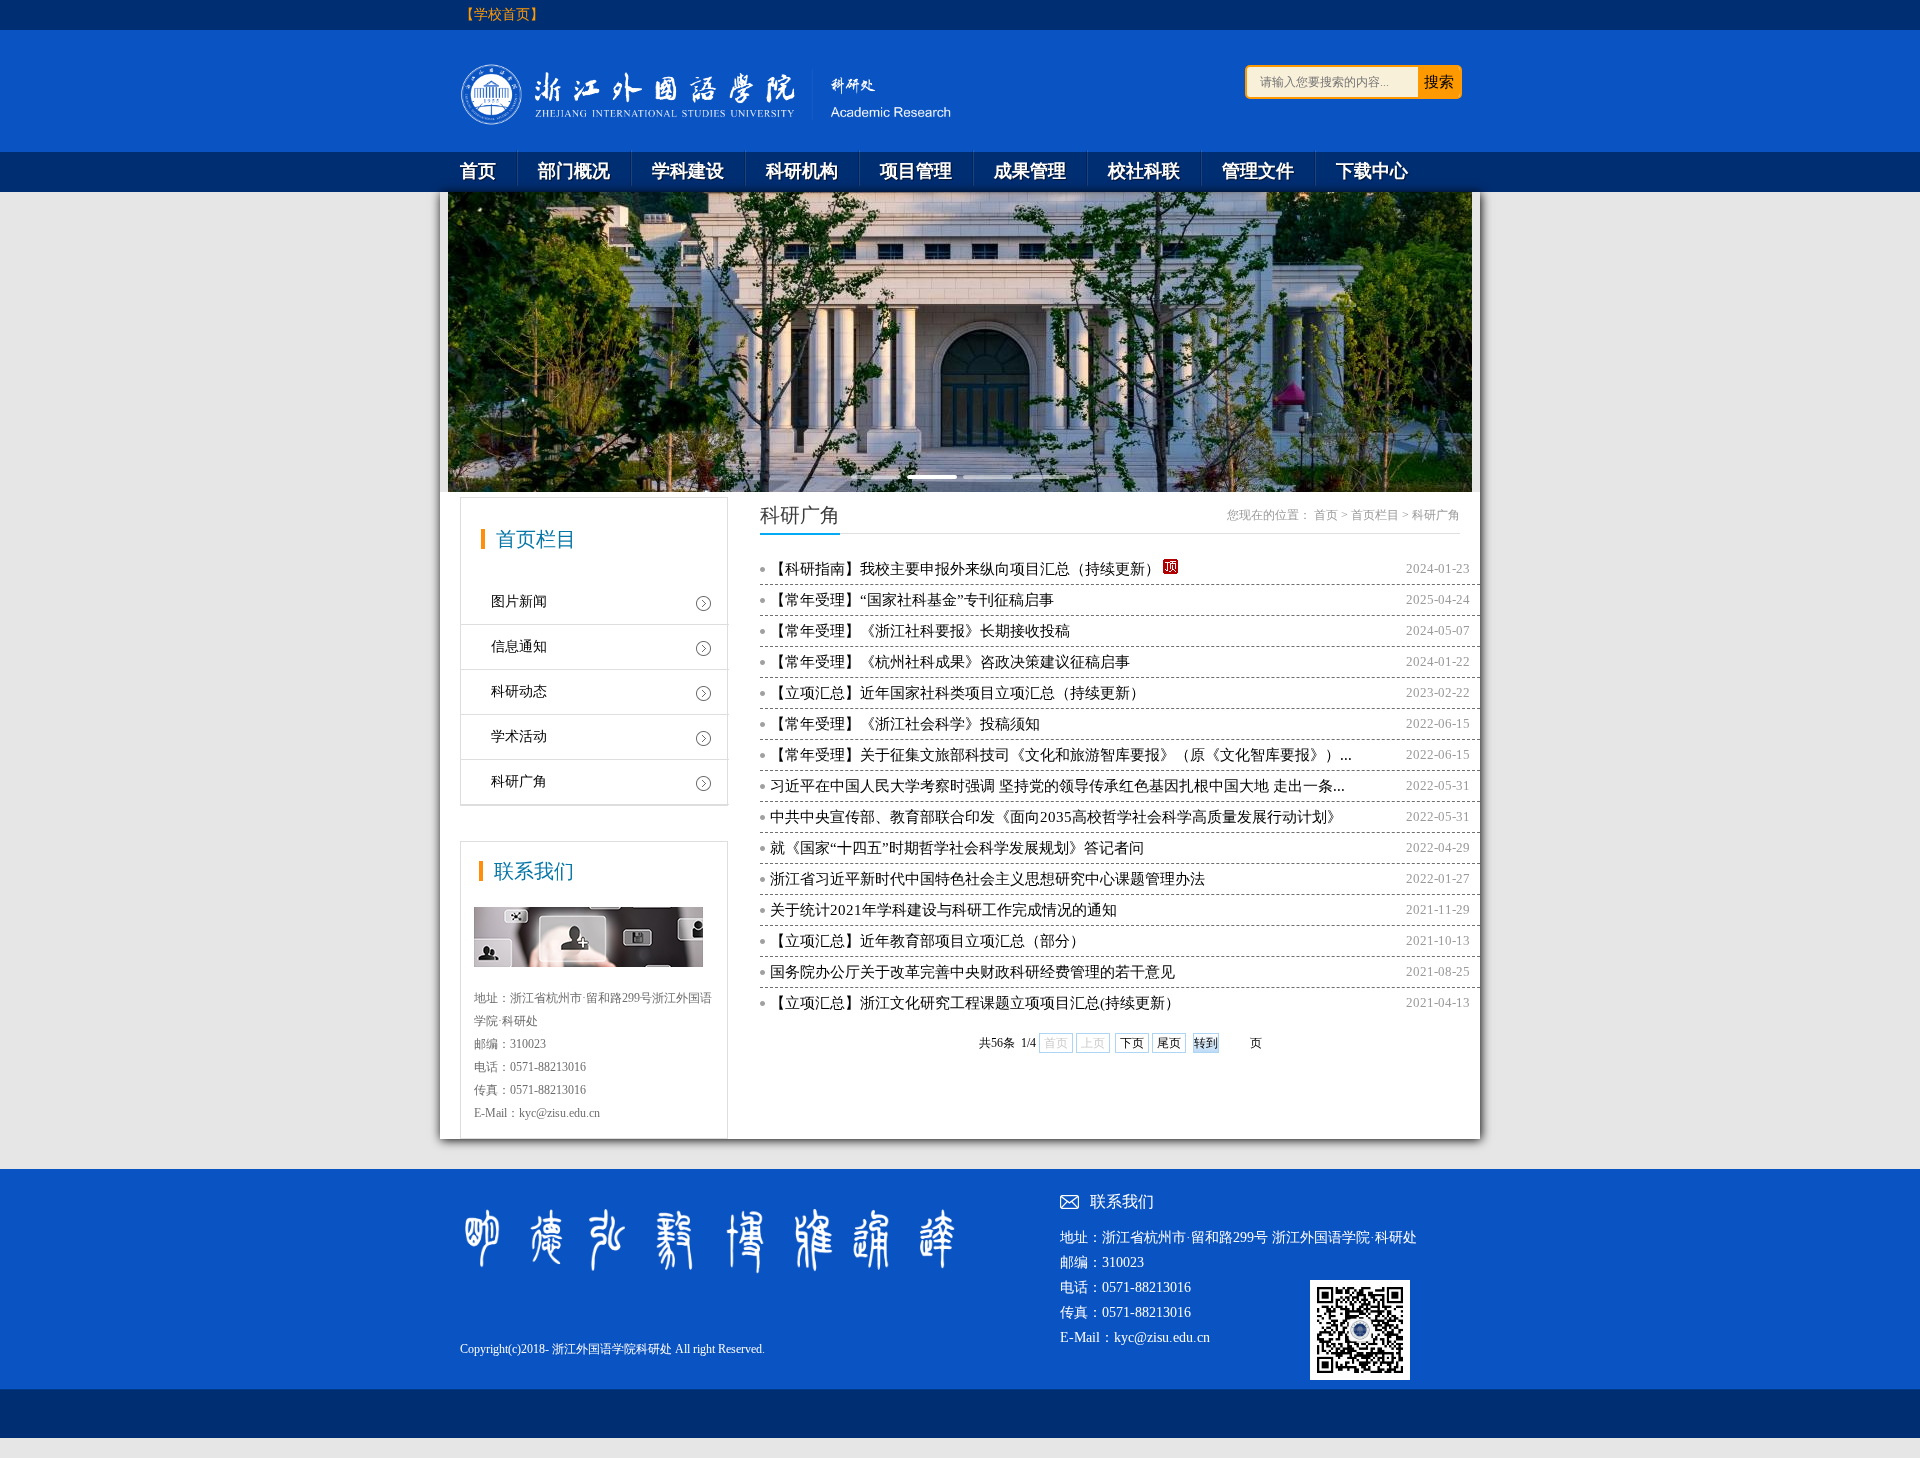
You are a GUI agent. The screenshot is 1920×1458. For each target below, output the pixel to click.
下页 (1132, 1043)
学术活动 (519, 736)
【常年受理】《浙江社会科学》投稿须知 (905, 724)
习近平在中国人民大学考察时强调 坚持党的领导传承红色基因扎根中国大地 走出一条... (1057, 786)
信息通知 (519, 646)
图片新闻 (519, 601)
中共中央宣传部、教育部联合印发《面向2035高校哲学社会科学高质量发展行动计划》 (1056, 817)
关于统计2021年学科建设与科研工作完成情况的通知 (943, 910)
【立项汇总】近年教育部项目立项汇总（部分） (927, 941)
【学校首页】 (502, 14)
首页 (1326, 515)
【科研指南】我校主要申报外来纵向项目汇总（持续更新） (965, 569)
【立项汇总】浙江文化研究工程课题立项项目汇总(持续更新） (975, 1003)
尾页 (1169, 1043)
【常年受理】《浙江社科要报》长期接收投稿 (920, 631)
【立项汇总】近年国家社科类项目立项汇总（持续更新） (957, 693)
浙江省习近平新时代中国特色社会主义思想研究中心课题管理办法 (987, 879)
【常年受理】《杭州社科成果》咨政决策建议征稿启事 (950, 662)
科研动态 (519, 691)
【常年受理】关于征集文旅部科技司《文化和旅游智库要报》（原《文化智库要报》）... (1061, 755)
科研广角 (519, 781)
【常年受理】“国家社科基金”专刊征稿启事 (912, 600)
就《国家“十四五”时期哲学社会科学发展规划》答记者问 (957, 848)
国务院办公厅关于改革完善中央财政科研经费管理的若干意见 (972, 972)
